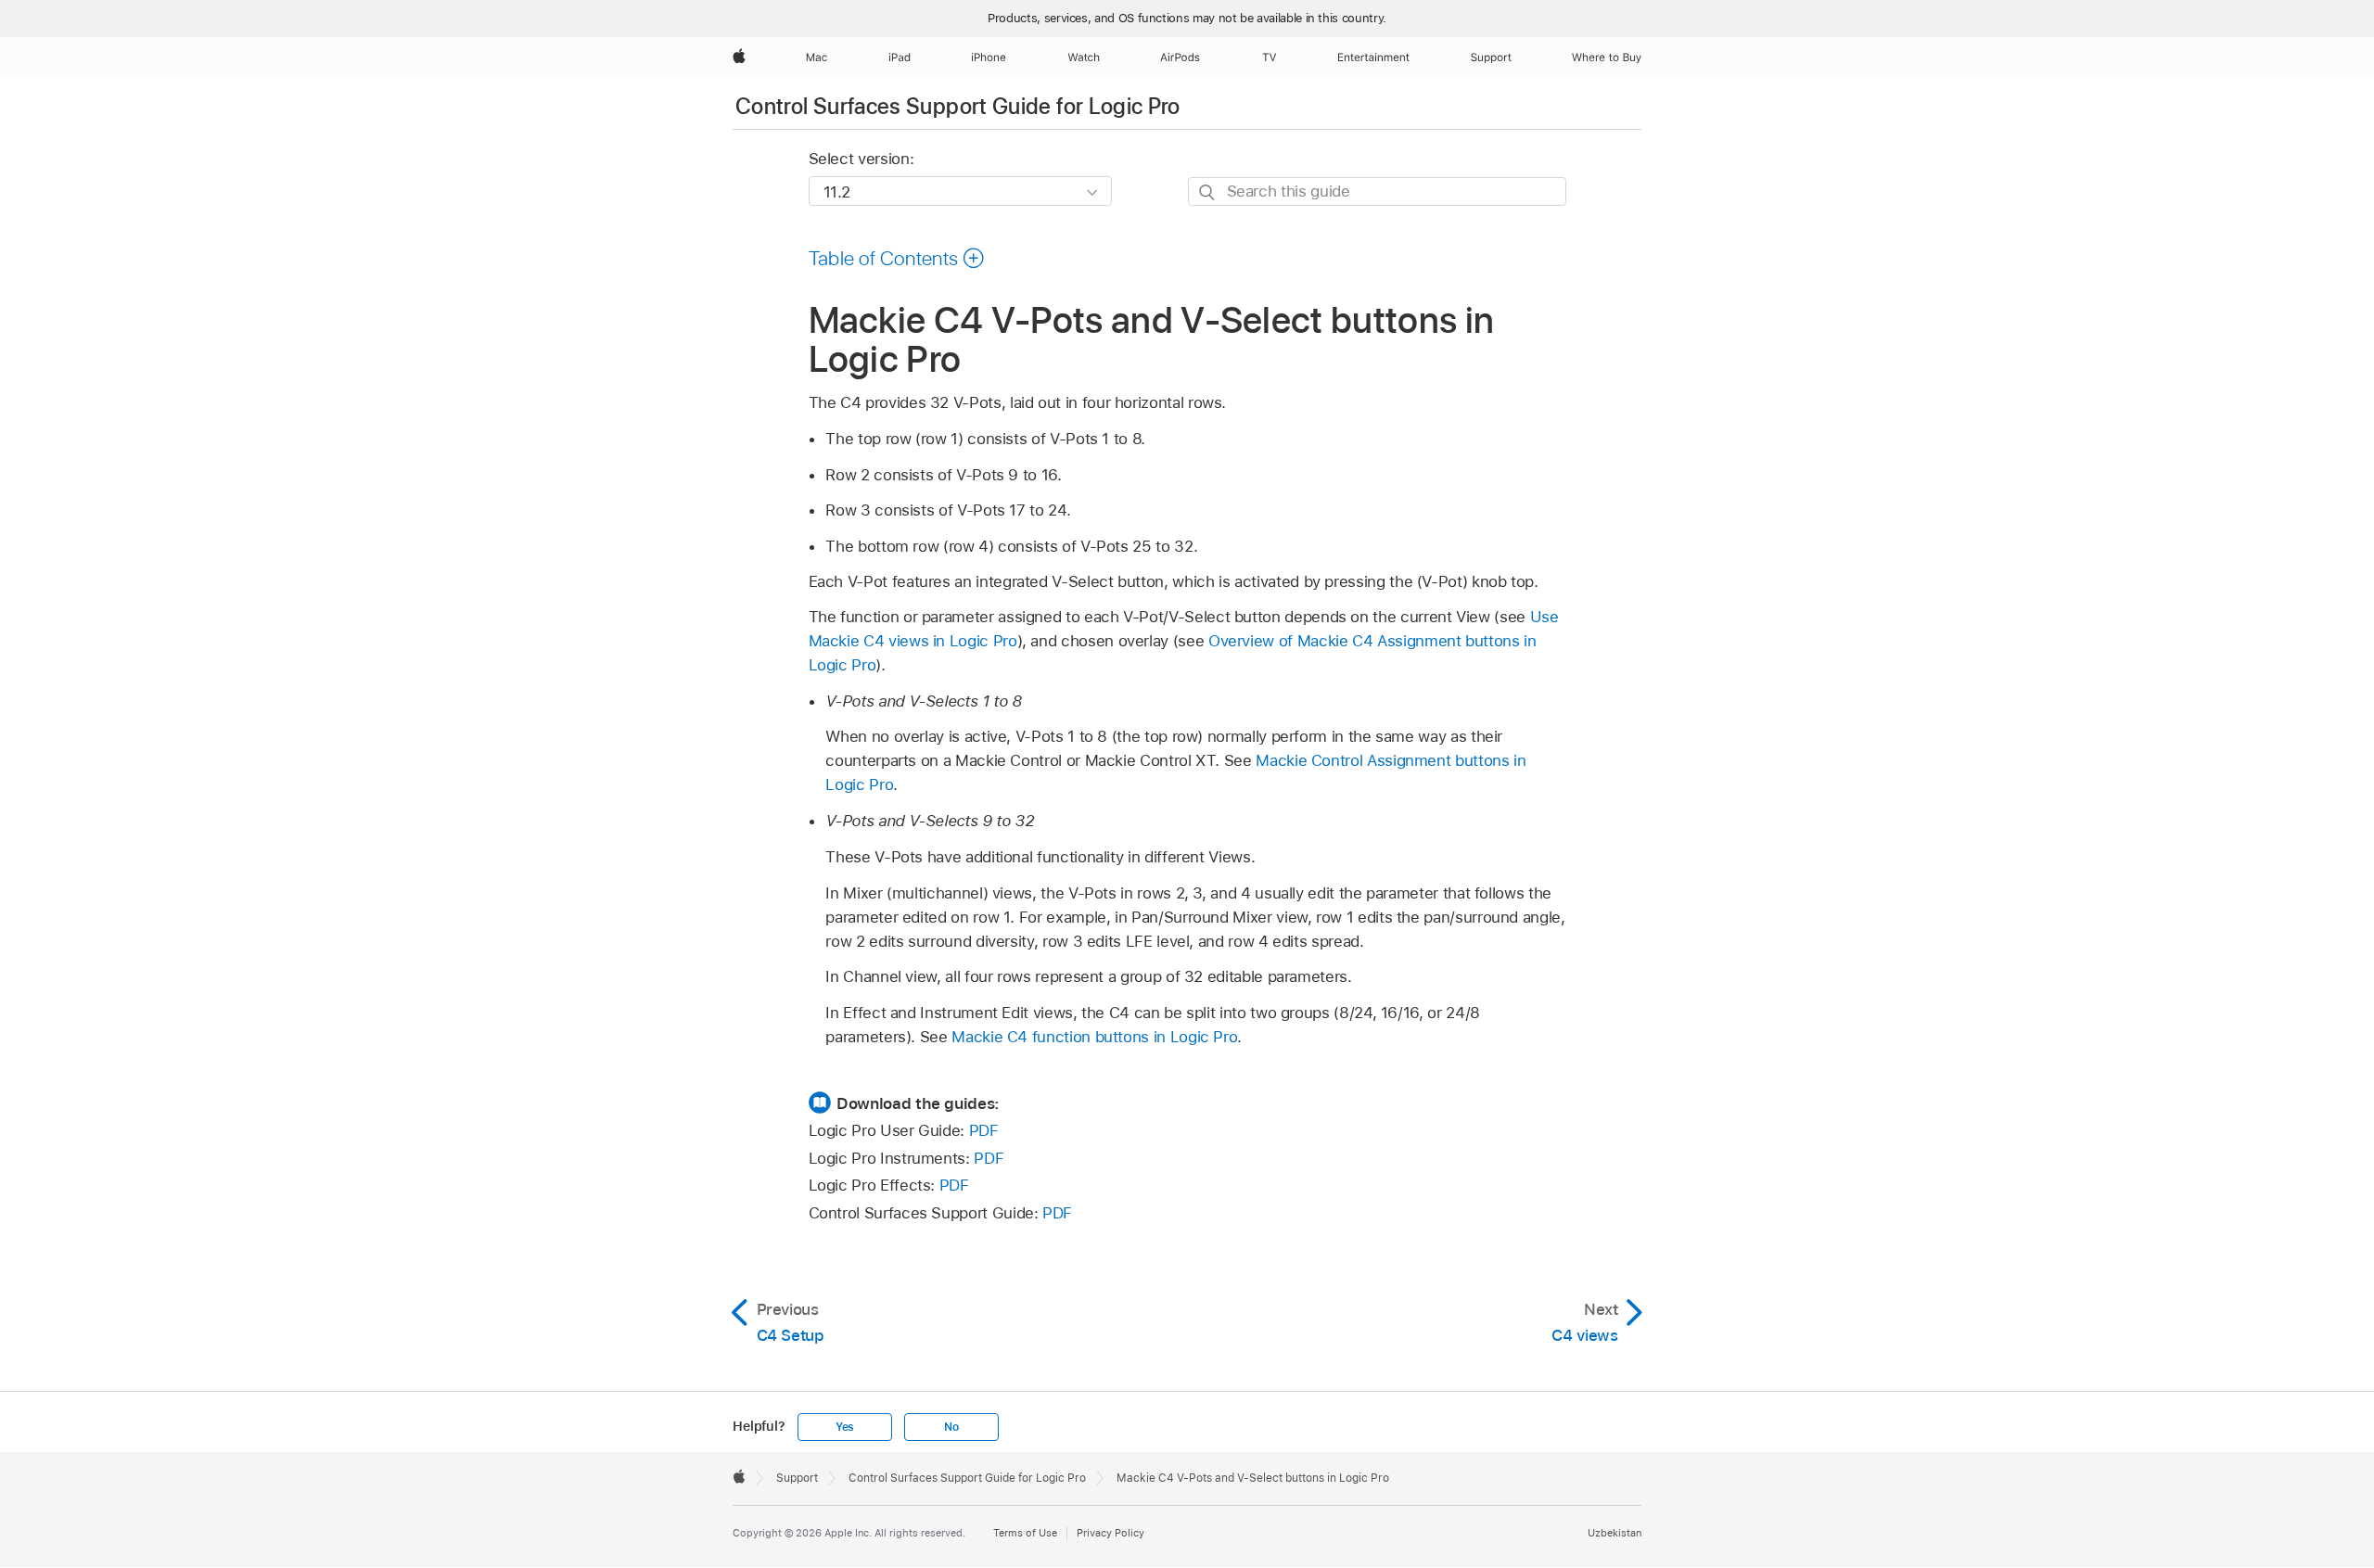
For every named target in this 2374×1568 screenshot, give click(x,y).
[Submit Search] (1208, 192)
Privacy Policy (1110, 1533)
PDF (984, 1130)
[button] (897, 258)
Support (797, 1478)
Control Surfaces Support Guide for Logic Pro (958, 106)
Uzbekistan (1615, 1533)
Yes (845, 1427)
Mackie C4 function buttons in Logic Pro (1094, 1037)
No (951, 1427)
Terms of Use (1025, 1533)
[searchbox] (1377, 191)
